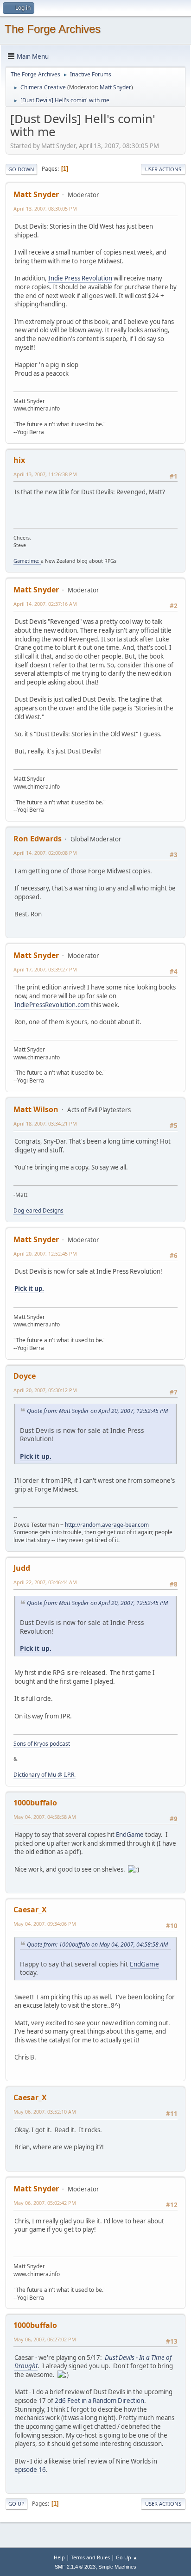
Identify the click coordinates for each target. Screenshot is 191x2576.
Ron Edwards (38, 839)
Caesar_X (30, 1910)
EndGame (130, 1835)
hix (19, 460)
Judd (22, 1568)
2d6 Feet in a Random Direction (99, 2401)
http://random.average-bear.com (107, 1525)
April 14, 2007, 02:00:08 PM (45, 853)
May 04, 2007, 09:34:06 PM (45, 1924)
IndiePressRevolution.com (52, 1005)
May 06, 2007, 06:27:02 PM (45, 2339)
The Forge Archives (53, 29)
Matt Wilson (36, 1109)
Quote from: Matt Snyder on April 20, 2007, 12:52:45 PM (97, 1411)
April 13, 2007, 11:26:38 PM (45, 474)
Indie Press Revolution (80, 278)
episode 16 (30, 2470)
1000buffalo (35, 1803)
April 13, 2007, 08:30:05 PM (45, 208)
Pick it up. (29, 1288)
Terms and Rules (90, 2557)
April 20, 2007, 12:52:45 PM (45, 1254)
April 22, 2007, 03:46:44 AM (45, 1582)
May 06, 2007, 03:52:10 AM (45, 2112)
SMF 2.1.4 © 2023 (75, 2567)
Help (59, 2557)
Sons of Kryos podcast (42, 1744)
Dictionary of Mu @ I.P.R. (45, 1775)
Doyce (25, 1376)
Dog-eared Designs (38, 1210)
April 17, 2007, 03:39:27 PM (45, 969)
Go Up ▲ (127, 2557)
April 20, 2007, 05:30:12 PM (45, 1390)
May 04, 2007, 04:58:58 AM (45, 1817)
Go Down (21, 169)
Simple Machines (117, 2567)
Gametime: (27, 561)
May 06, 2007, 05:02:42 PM (45, 2203)
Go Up (16, 2504)
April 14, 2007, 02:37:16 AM (45, 604)
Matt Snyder (115, 87)
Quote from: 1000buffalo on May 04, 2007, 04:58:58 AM (97, 1944)
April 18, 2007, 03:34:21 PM (45, 1123)
